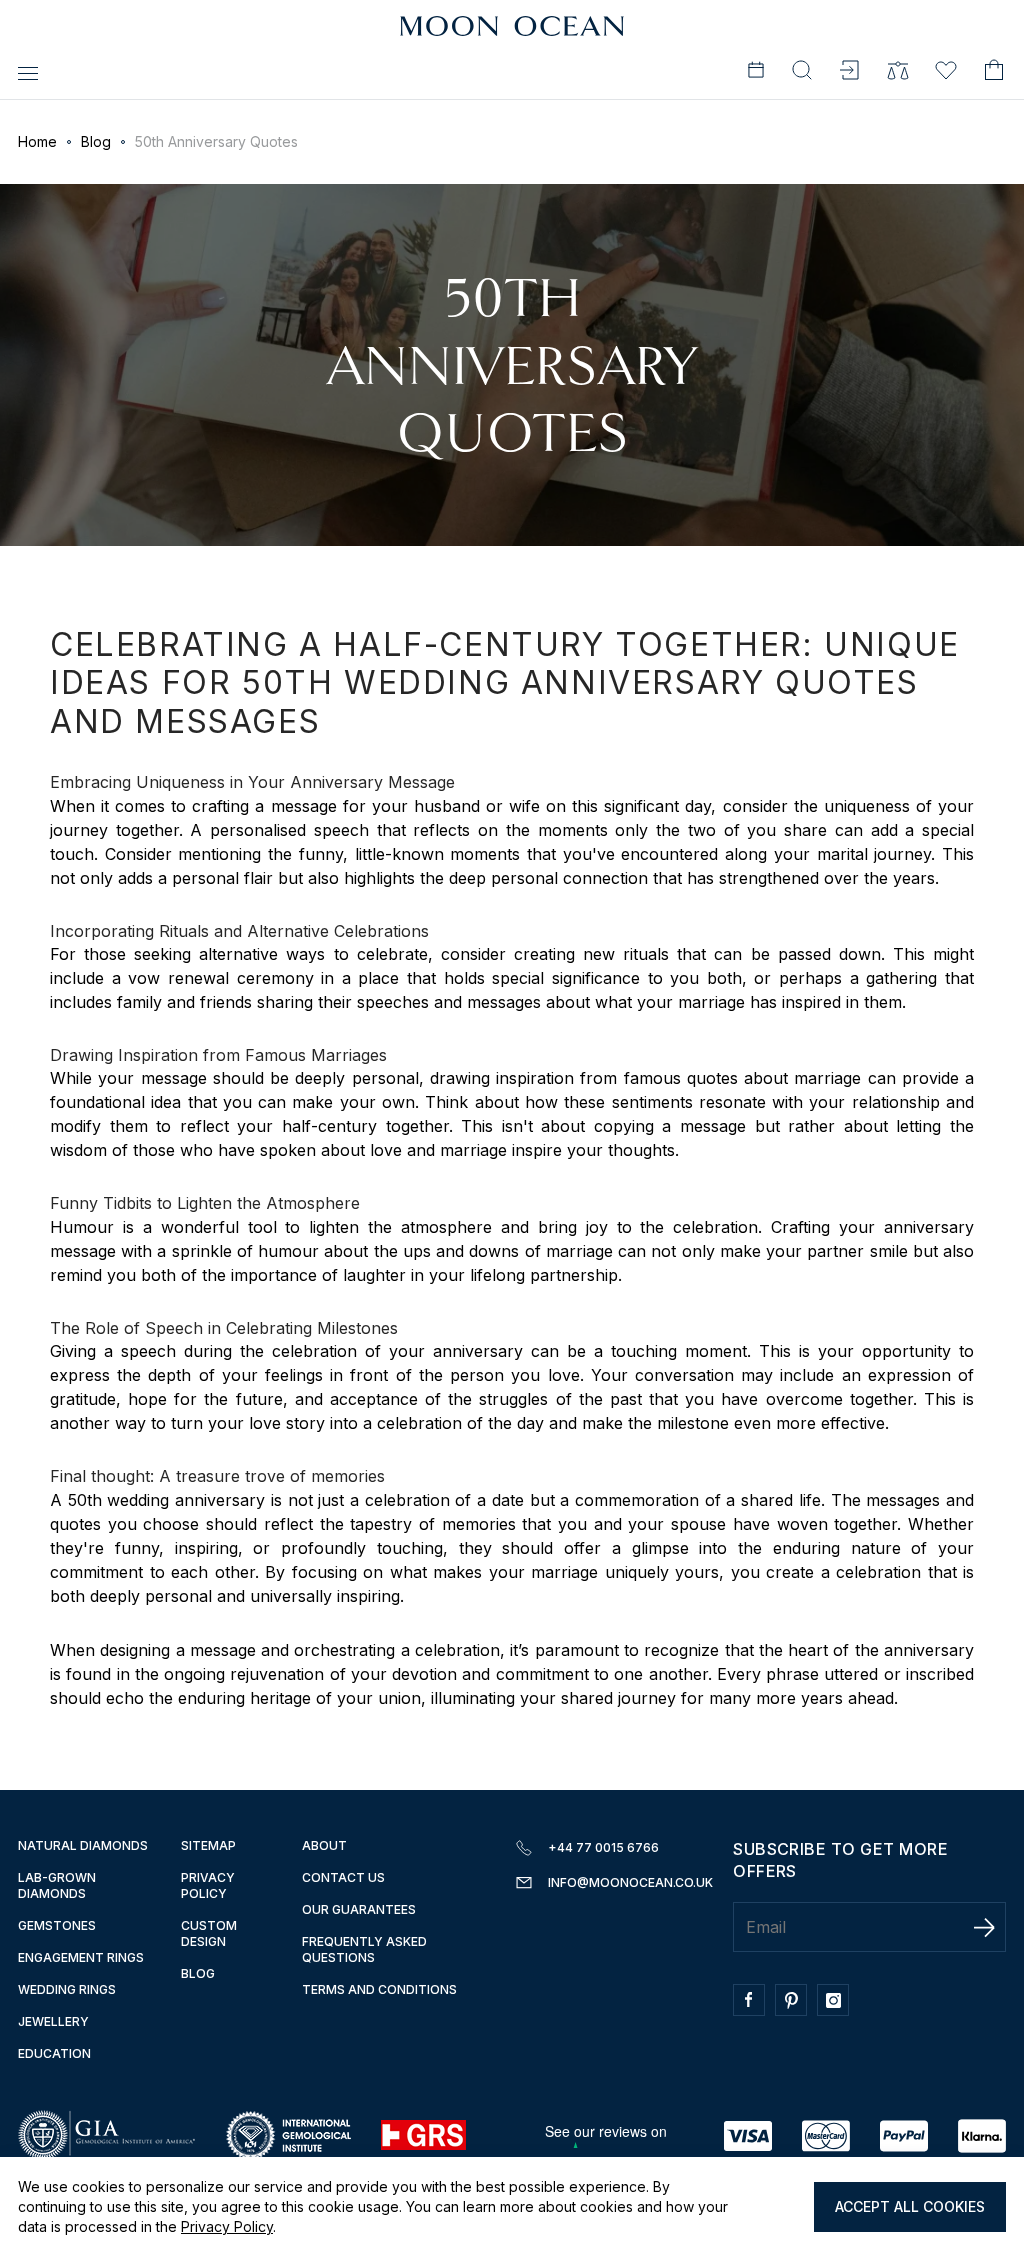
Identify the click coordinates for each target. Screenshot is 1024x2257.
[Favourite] (946, 72)
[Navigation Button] (28, 73)
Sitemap (208, 1845)
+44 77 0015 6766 (603, 1847)
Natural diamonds (83, 1845)
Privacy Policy (227, 2226)
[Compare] (898, 72)
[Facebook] (754, 2010)
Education (54, 2053)
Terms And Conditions (379, 1989)
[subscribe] (984, 1927)
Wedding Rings (67, 1989)
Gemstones (57, 1925)
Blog (96, 141)
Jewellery (53, 2021)
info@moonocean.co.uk (630, 1882)
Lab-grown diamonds (57, 1885)
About (324, 1845)
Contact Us (343, 1877)
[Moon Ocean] (512, 27)
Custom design (209, 1933)
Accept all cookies (910, 2206)
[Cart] (994, 72)
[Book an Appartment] (756, 72)
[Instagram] (838, 2010)
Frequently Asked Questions (364, 1949)
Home (37, 141)
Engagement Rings (81, 1957)
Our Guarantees (359, 1909)
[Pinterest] (796, 2010)
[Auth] (850, 72)
